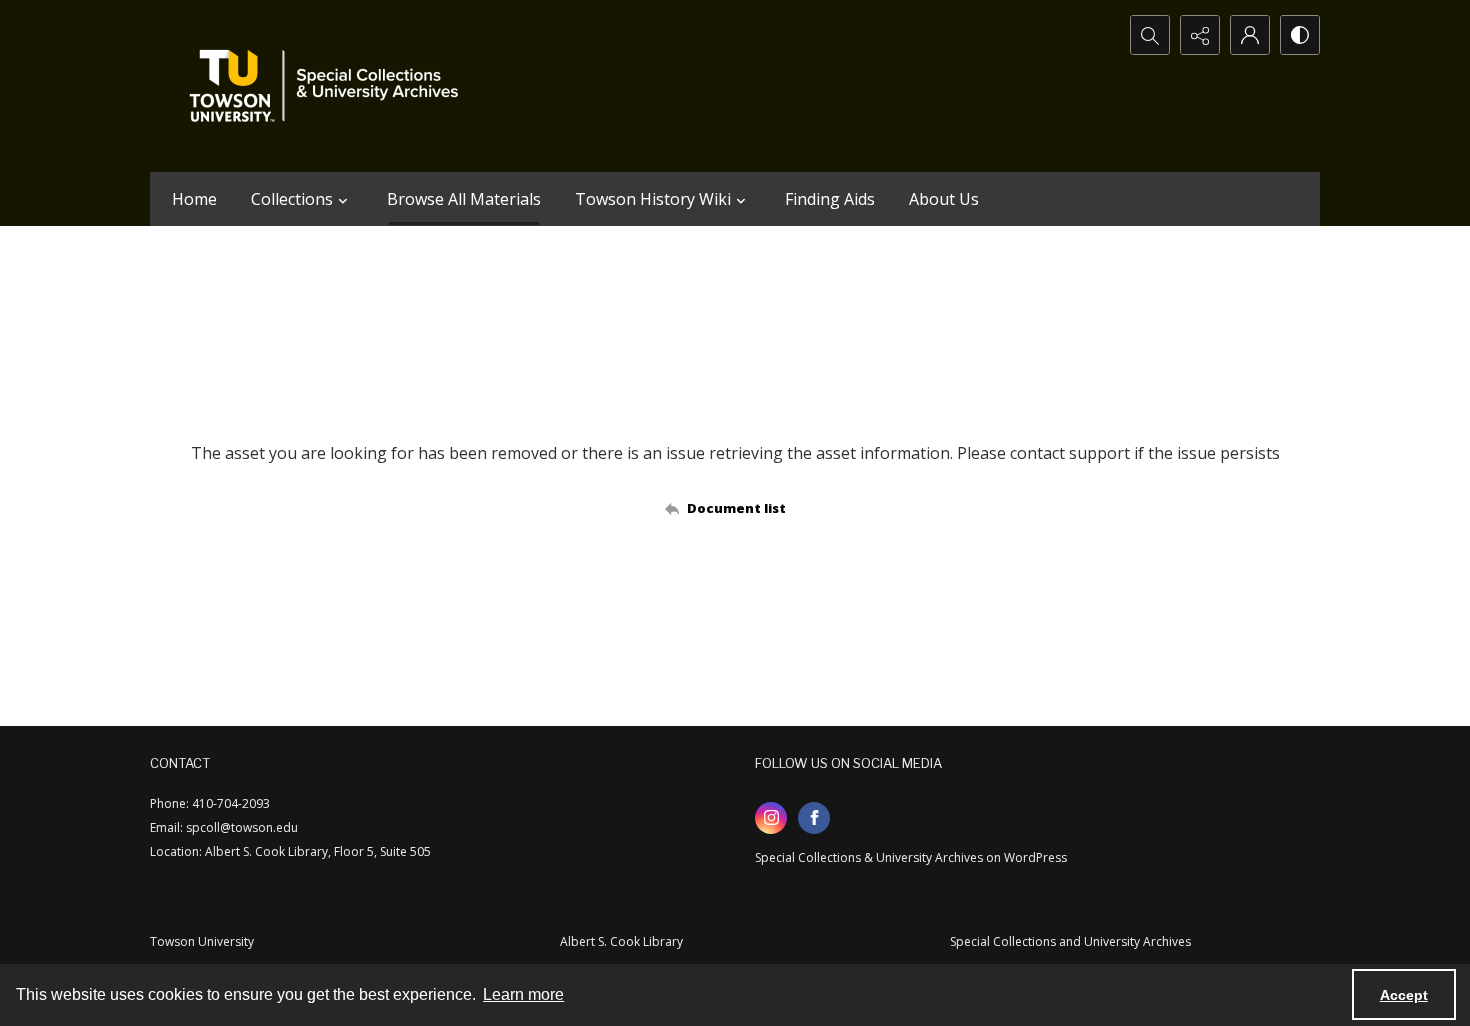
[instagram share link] (771, 818)
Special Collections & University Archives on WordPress (911, 857)
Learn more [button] (523, 994)
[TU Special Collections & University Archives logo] (330, 86)
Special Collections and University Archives (1070, 941)
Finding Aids (830, 199)
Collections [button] (292, 199)
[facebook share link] (814, 818)
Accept (1404, 995)
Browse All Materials (464, 199)
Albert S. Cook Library (621, 941)
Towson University (202, 941)
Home (194, 199)
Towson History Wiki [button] (653, 199)
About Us (944, 199)
